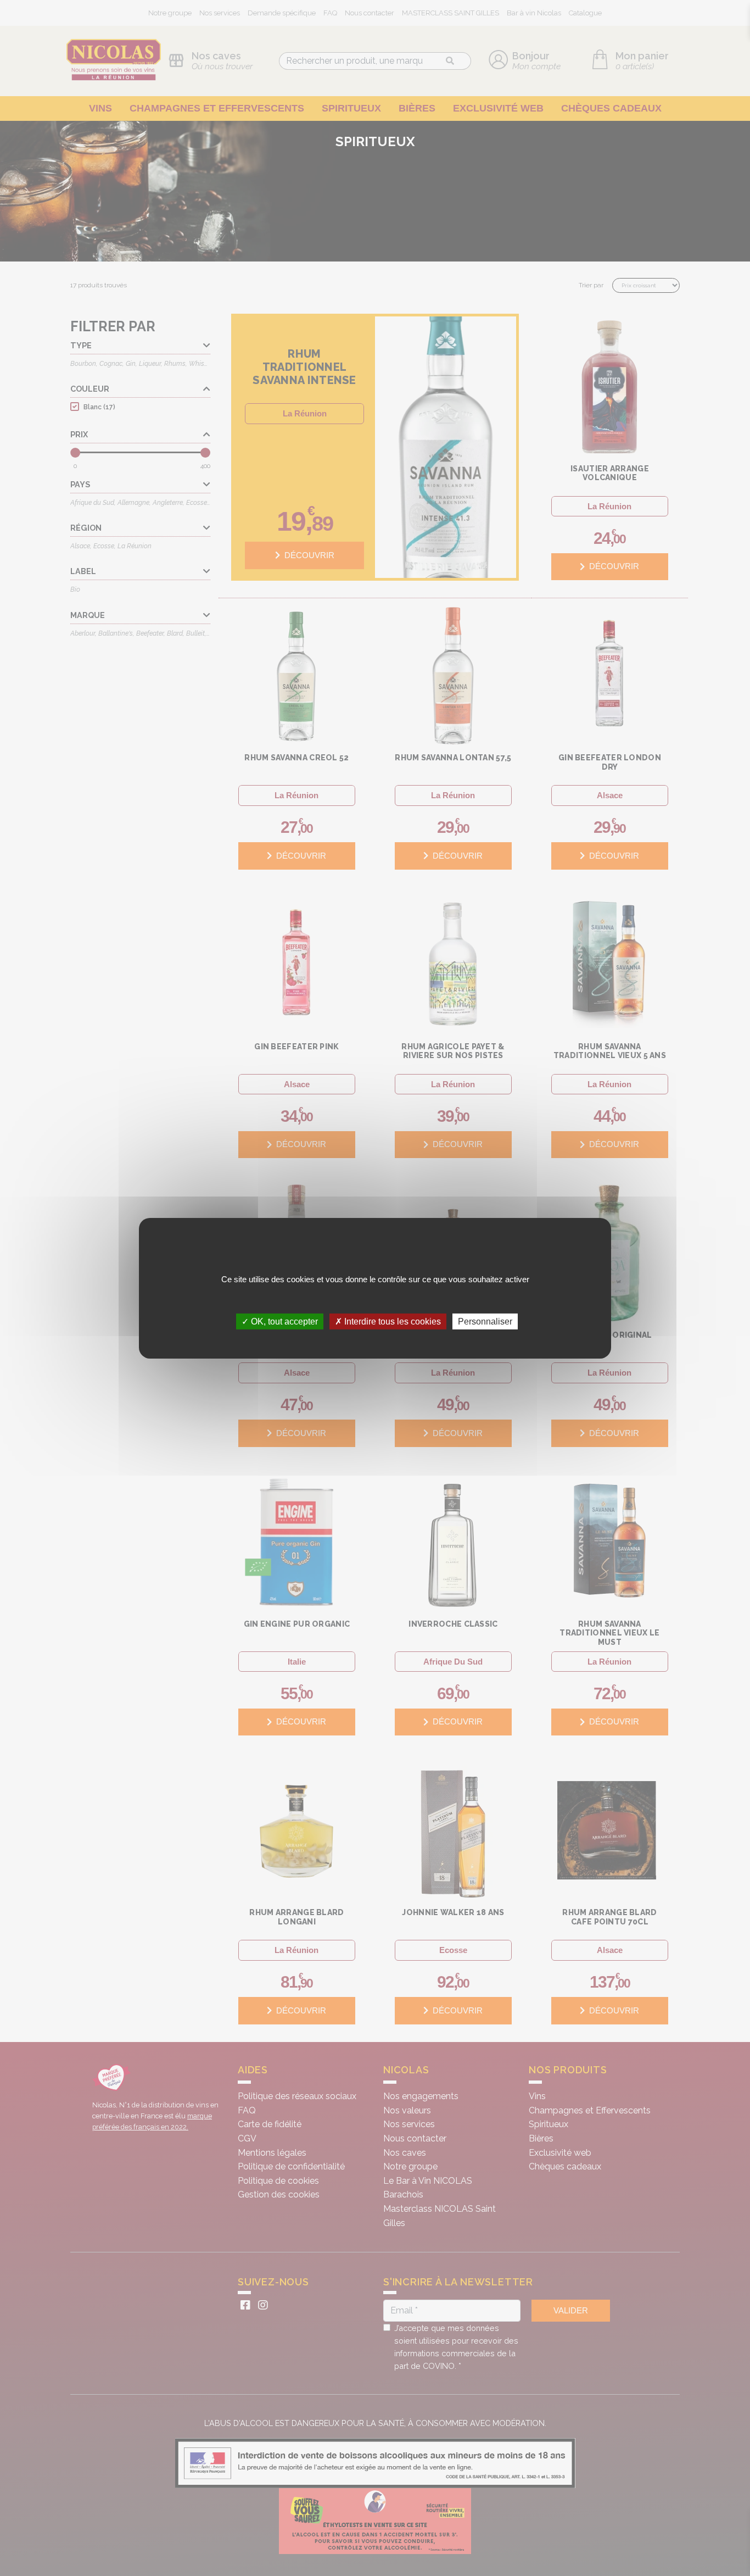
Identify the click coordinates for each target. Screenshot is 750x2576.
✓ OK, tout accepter (280, 1321)
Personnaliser (485, 1321)
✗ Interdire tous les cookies (388, 1321)
